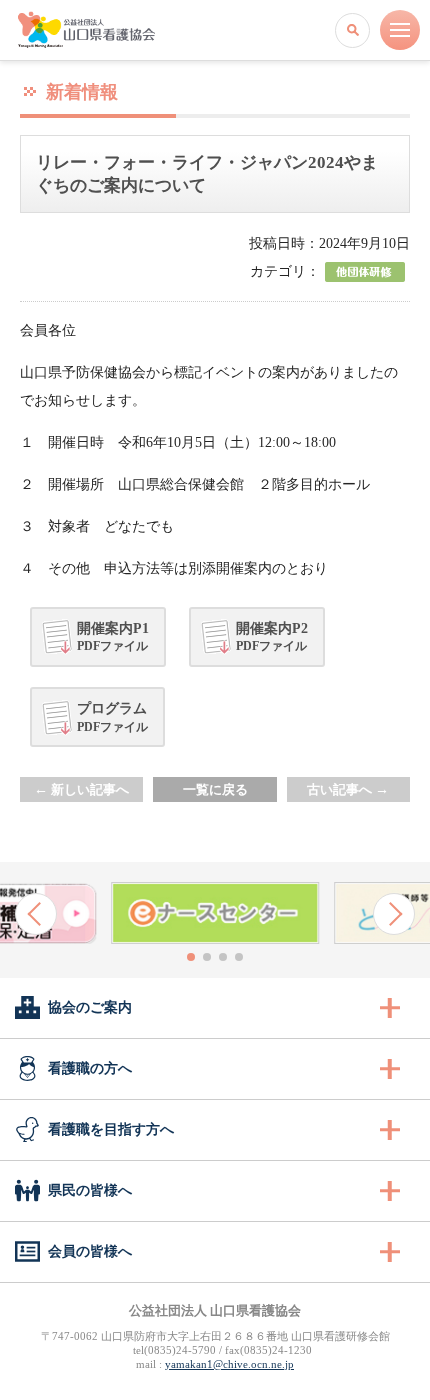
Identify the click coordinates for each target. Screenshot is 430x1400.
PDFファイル (113, 637)
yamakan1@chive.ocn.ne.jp (229, 1364)
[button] (36, 914)
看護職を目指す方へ (111, 1129)
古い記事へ (348, 789)
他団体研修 (365, 272)
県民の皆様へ (90, 1190)
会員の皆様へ (90, 1251)
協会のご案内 (90, 1007)
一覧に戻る (215, 789)
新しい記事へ (81, 789)
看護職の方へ (90, 1068)
